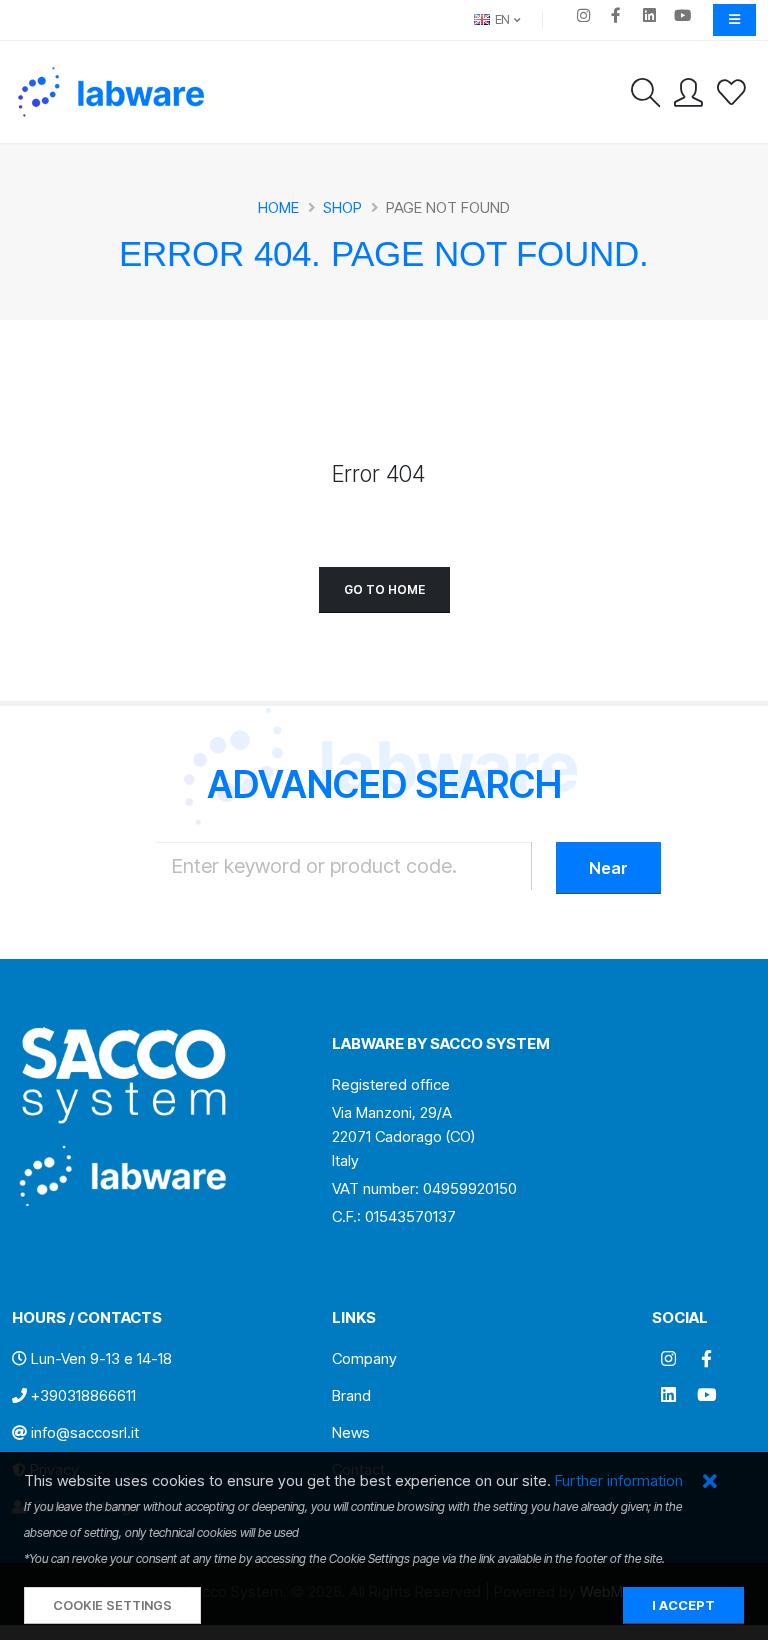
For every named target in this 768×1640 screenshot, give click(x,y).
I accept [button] (683, 1605)
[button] (709, 1482)
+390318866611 (83, 1395)
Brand (351, 1395)
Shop (342, 207)
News (351, 1432)
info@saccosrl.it (85, 1432)
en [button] (501, 19)
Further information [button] (619, 1480)
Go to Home (384, 589)
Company (364, 1358)
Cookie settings (112, 1605)
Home (278, 207)
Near (608, 868)
